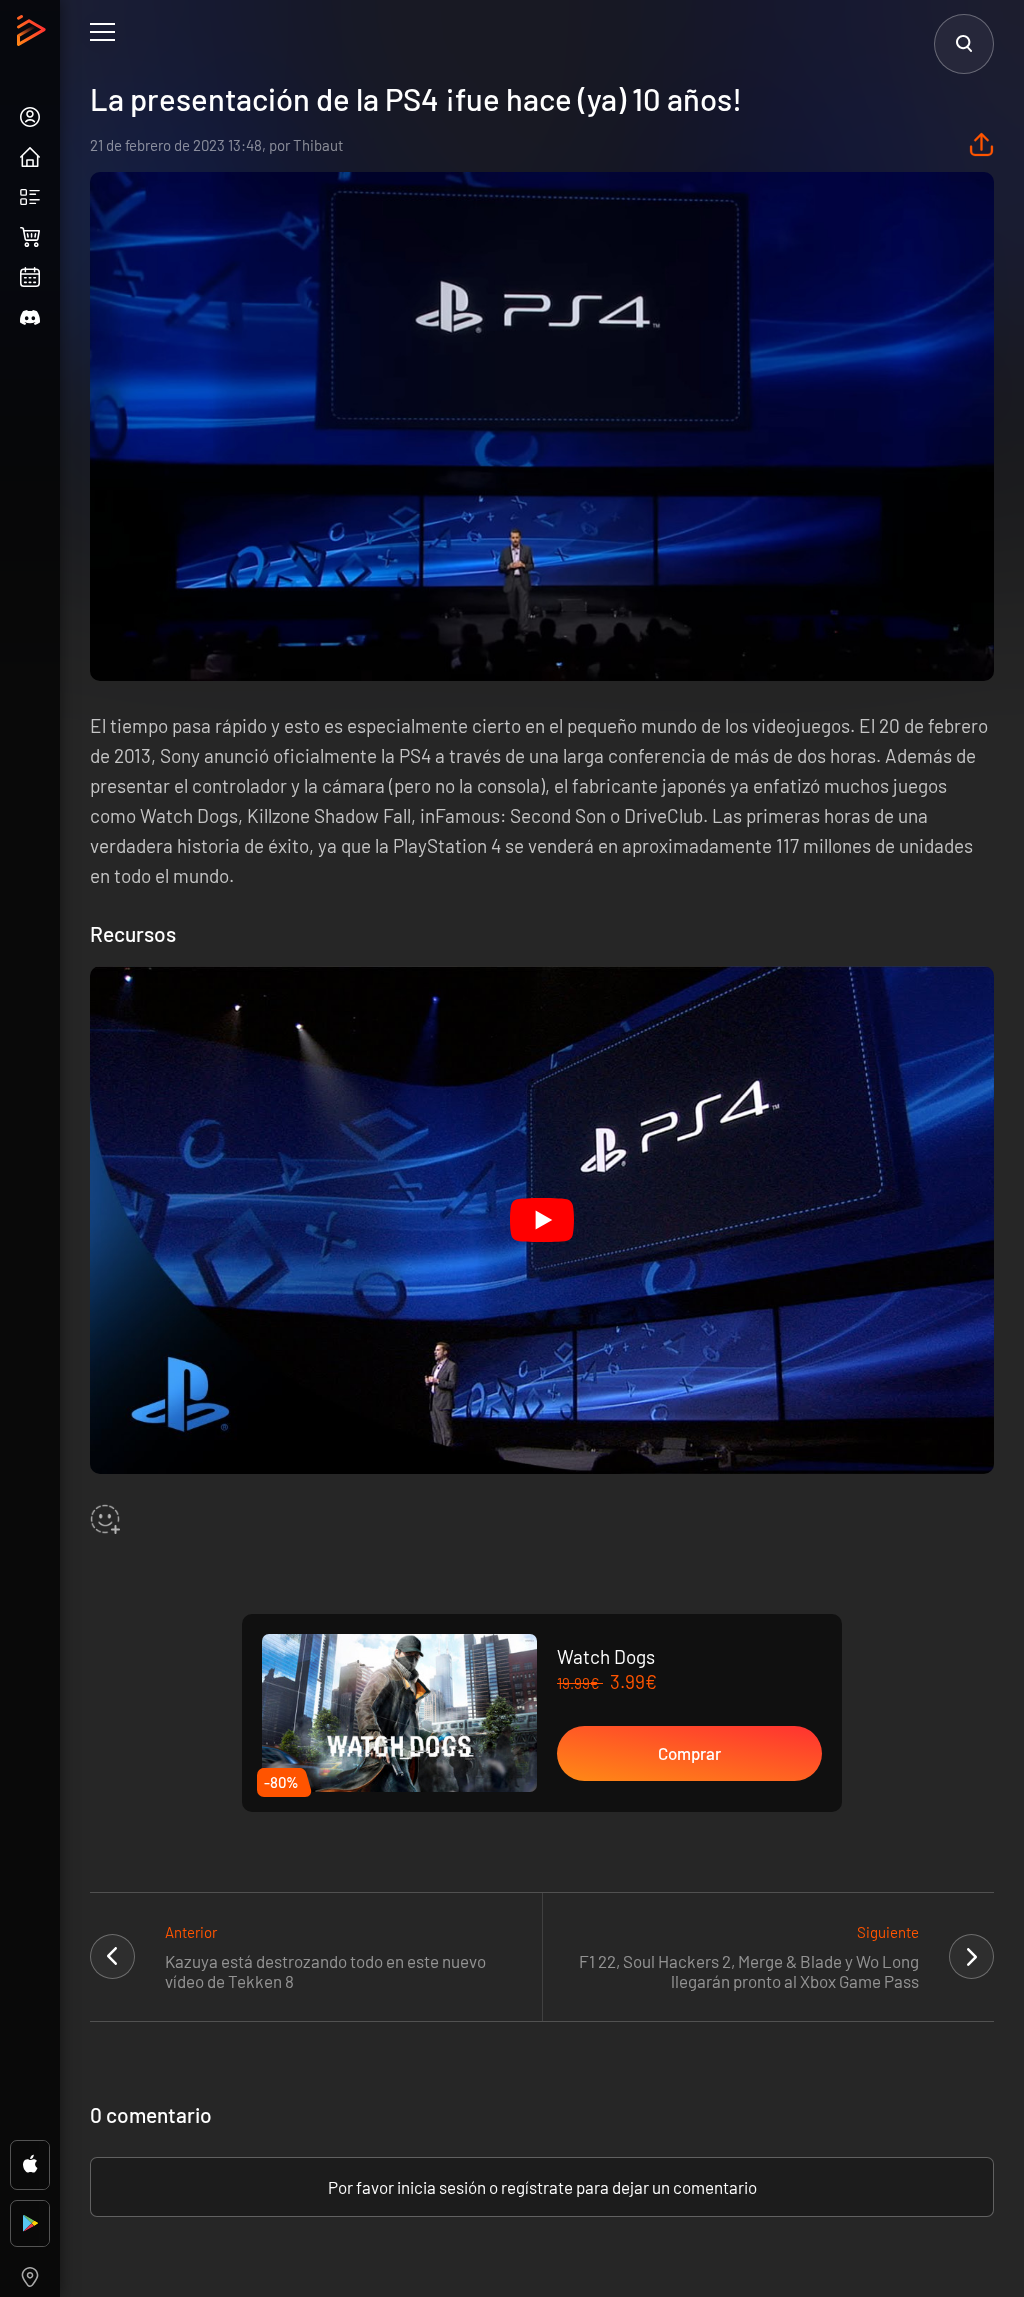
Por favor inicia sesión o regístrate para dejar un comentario (542, 2187)
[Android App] (30, 2223)
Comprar (689, 1753)
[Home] (33, 36)
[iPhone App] (30, 2165)
